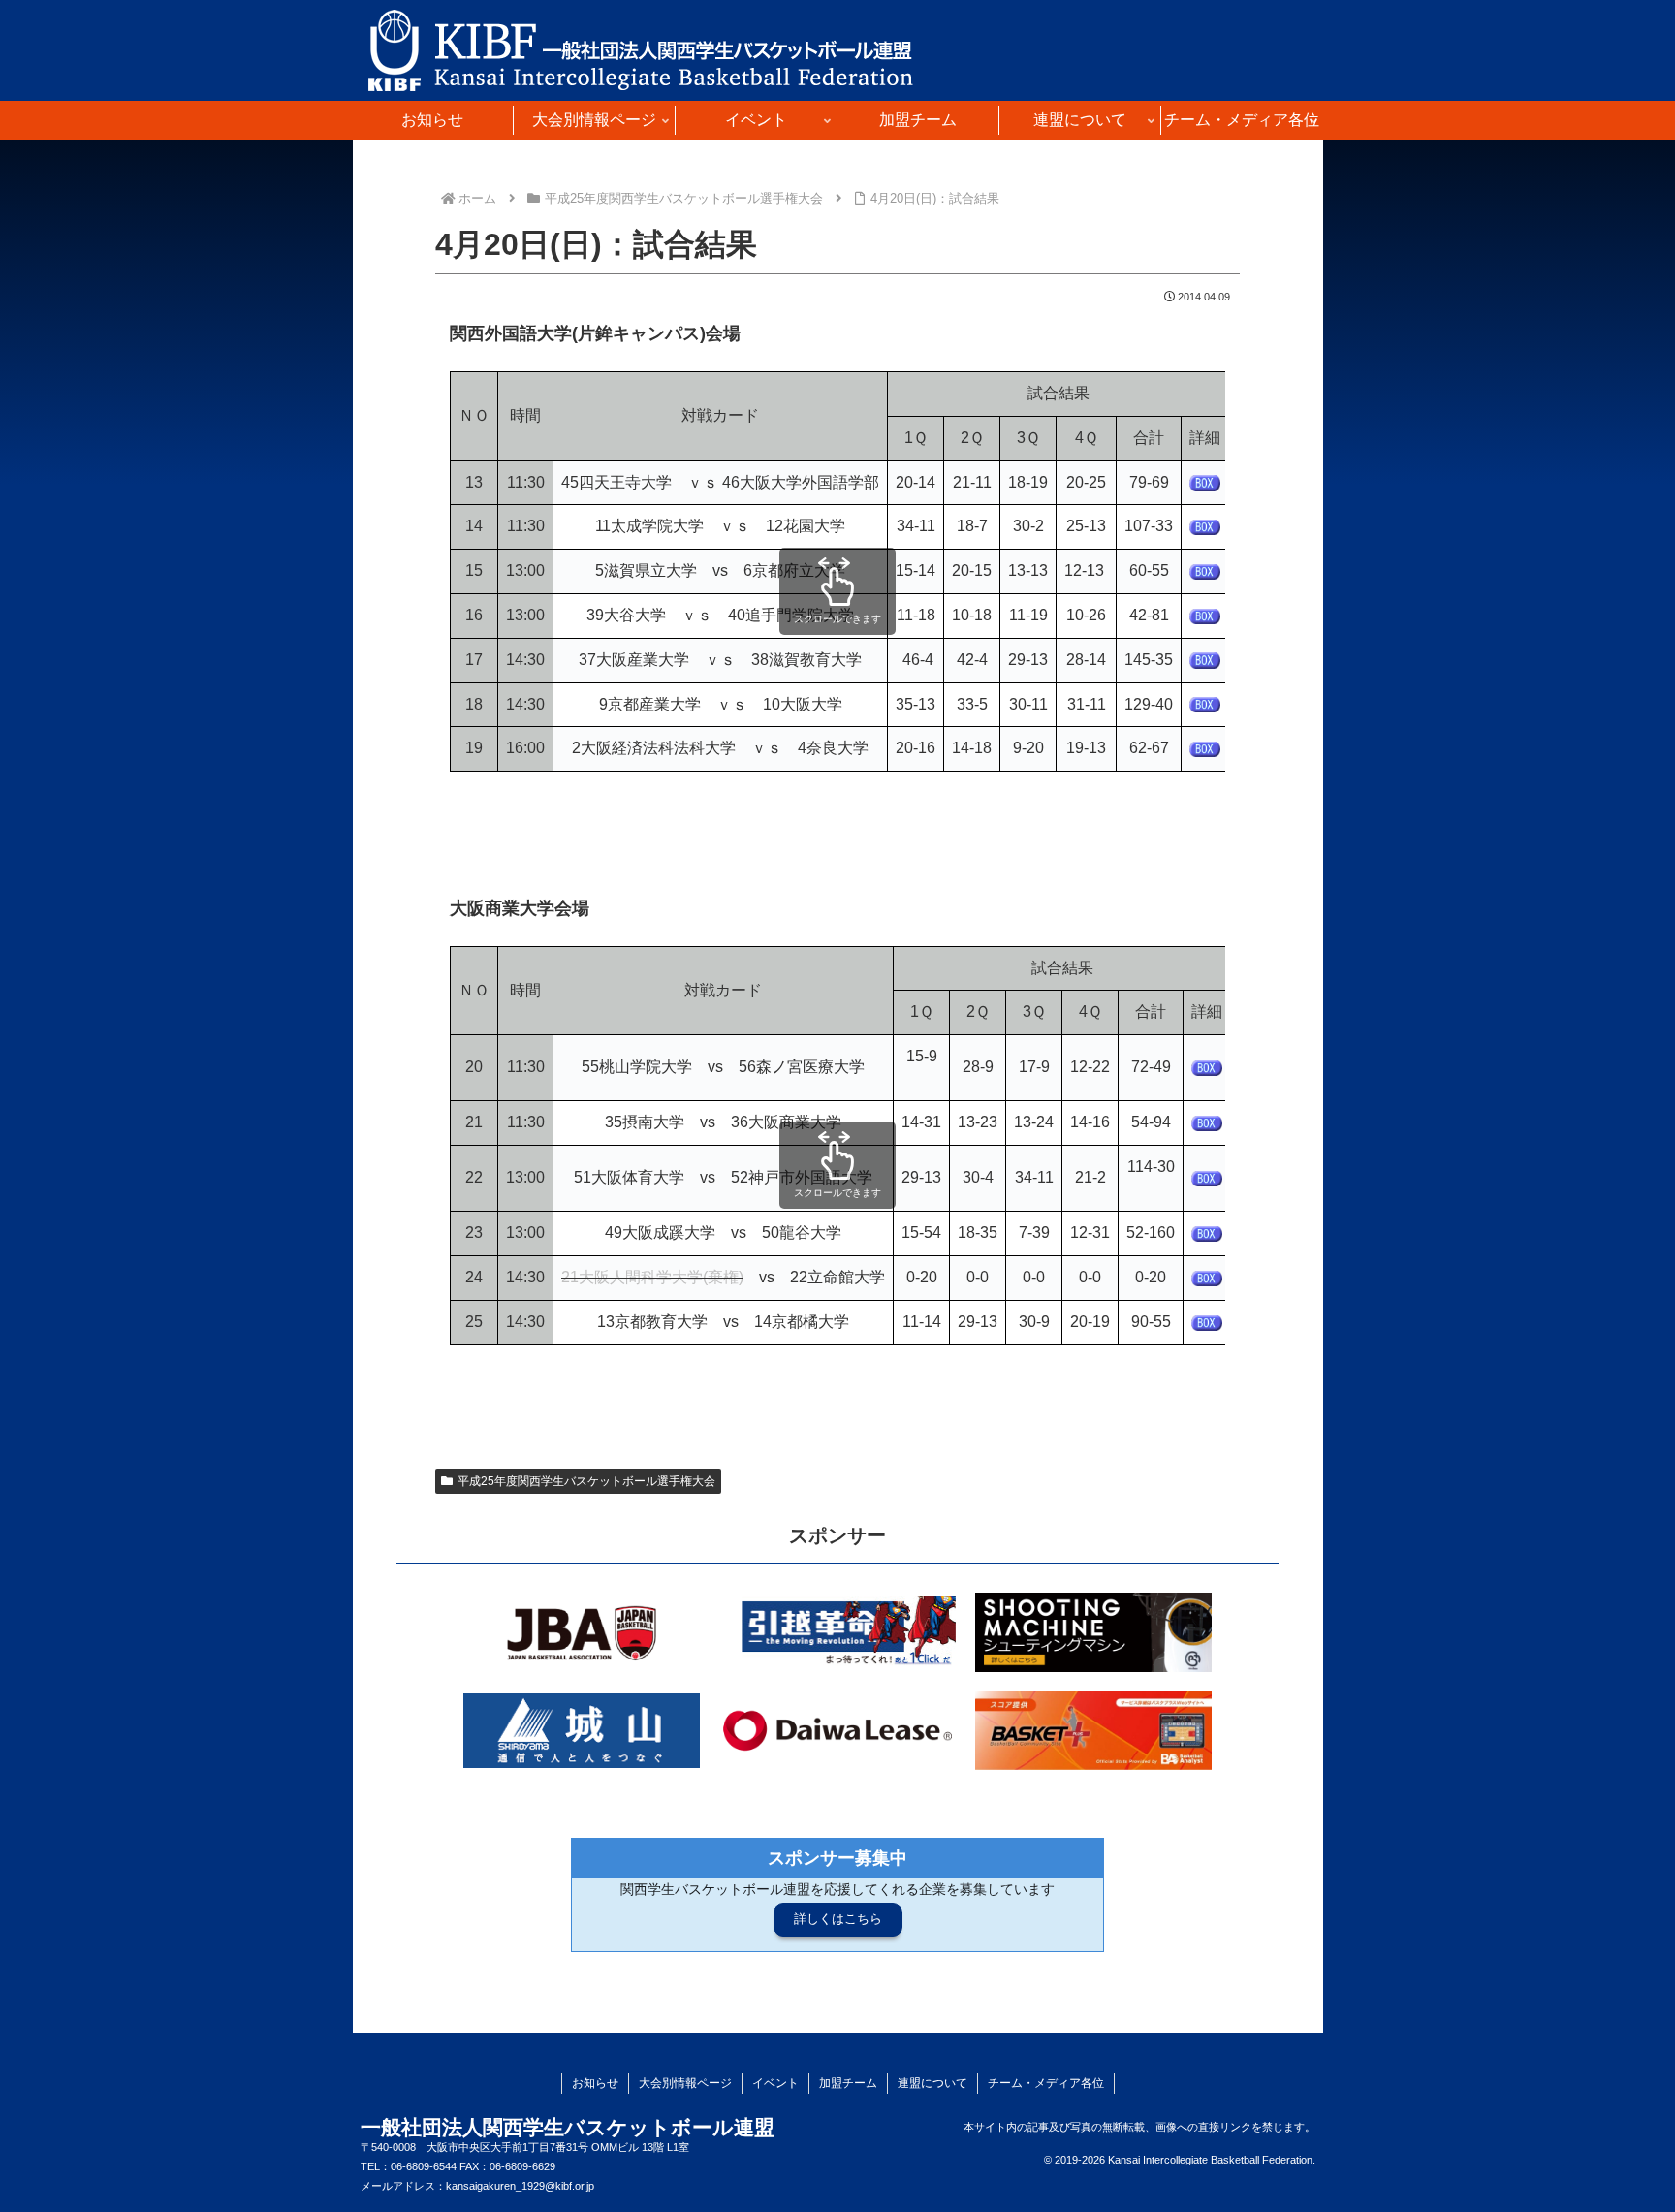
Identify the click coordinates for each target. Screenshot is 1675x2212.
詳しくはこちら (838, 1919)
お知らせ (595, 2083)
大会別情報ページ (685, 2083)
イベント (775, 2083)
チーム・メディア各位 (1046, 2083)
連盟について (932, 2083)
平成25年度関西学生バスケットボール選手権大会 (586, 1481)
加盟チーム (848, 2083)
